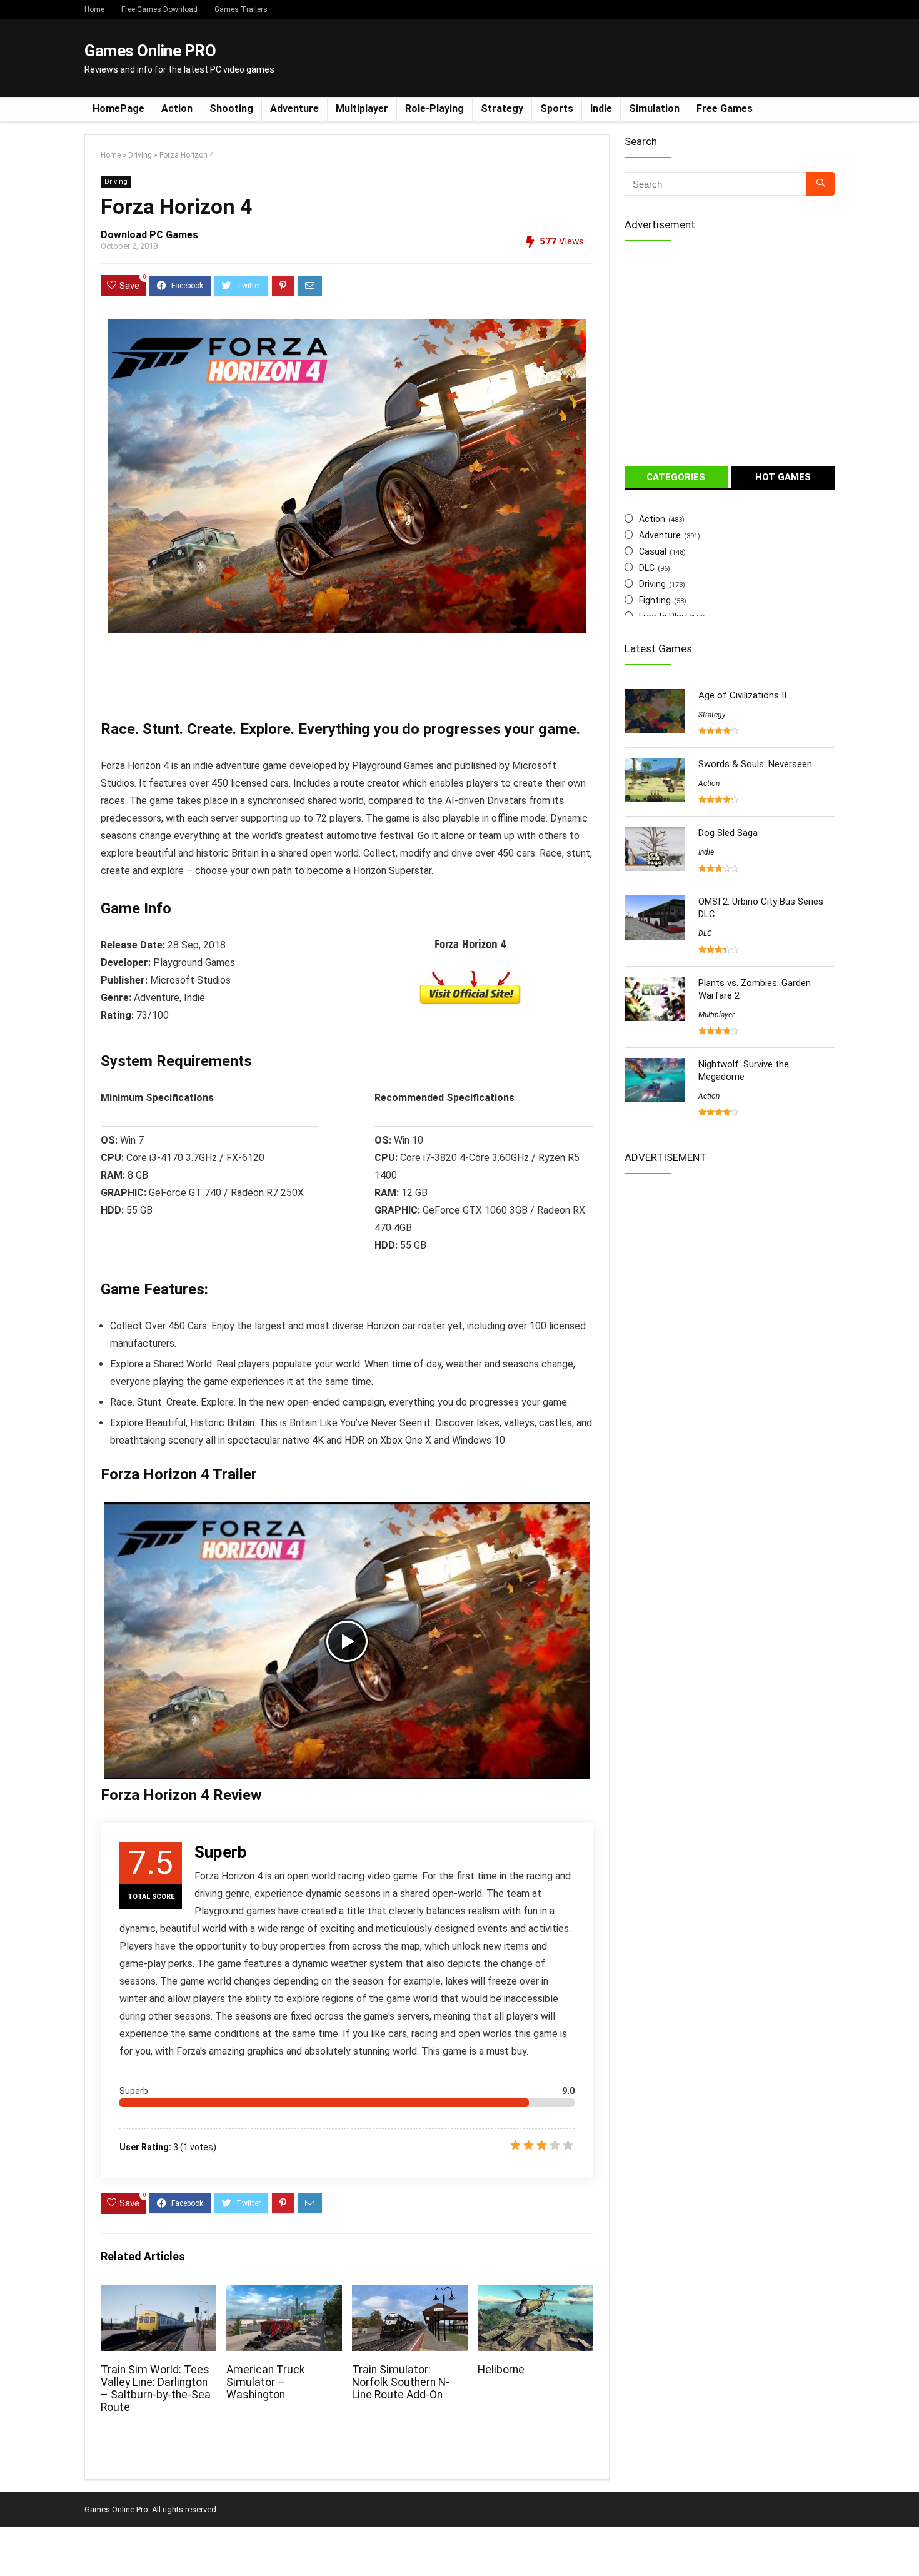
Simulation (654, 108)
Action (177, 108)
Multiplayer (362, 108)
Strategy (502, 108)
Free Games (725, 108)
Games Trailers (241, 9)
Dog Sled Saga (728, 833)
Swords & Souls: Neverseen (755, 764)
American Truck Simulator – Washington (266, 2382)
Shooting (231, 108)
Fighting (655, 600)
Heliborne (501, 2370)
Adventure (294, 108)
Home (94, 9)
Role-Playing (434, 108)
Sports (557, 108)
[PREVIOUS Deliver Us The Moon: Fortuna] (13, 2545)
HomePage (118, 108)
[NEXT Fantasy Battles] (906, 2545)
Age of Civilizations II (742, 695)
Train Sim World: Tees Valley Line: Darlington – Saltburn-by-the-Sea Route (156, 2388)
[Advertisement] (607, 57)
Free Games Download (159, 9)
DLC (647, 568)
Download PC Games (149, 235)
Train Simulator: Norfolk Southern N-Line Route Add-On (401, 2382)
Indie (601, 108)
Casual (653, 551)
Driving (140, 155)
